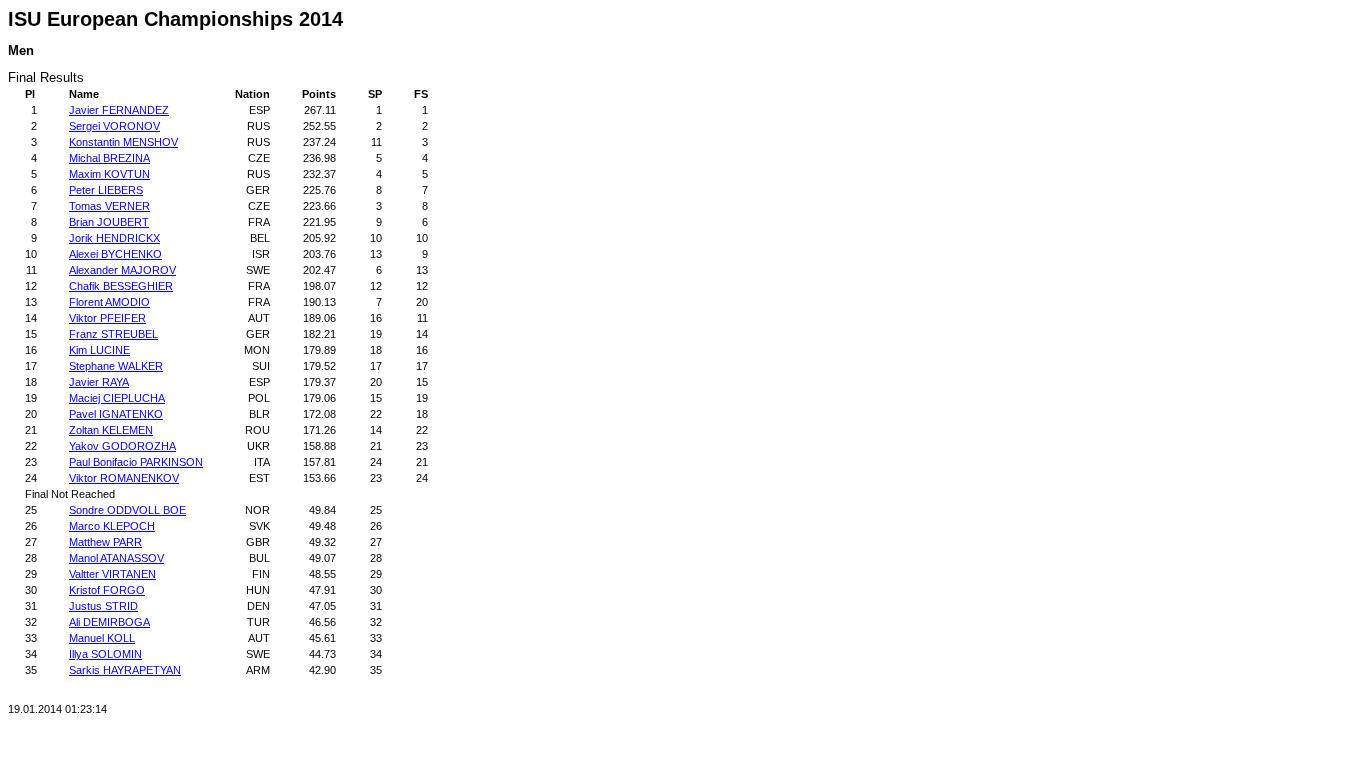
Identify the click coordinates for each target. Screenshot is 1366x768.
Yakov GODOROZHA (122, 446)
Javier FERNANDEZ (119, 110)
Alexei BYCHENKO (115, 254)
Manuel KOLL (102, 638)
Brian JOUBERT (109, 222)
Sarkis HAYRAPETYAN (125, 670)
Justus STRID (103, 606)
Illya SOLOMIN (105, 654)
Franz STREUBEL (113, 334)
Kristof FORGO (107, 590)
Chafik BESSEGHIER (121, 286)
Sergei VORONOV (114, 126)
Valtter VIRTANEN (112, 574)
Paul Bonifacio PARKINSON (136, 462)
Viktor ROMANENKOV (124, 478)
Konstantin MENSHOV (123, 142)
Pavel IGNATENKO (116, 414)
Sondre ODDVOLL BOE (127, 510)
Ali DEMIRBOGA (109, 622)
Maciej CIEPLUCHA (117, 398)
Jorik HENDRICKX (114, 238)
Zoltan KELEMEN (111, 430)
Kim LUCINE (99, 350)
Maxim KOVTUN (109, 174)
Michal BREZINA (109, 158)
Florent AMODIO (109, 302)
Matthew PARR (105, 542)
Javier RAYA (99, 382)
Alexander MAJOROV (122, 270)
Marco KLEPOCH (112, 526)
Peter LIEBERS (106, 190)
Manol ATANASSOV (116, 558)
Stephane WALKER (116, 366)
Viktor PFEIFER (107, 318)
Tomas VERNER (109, 206)
